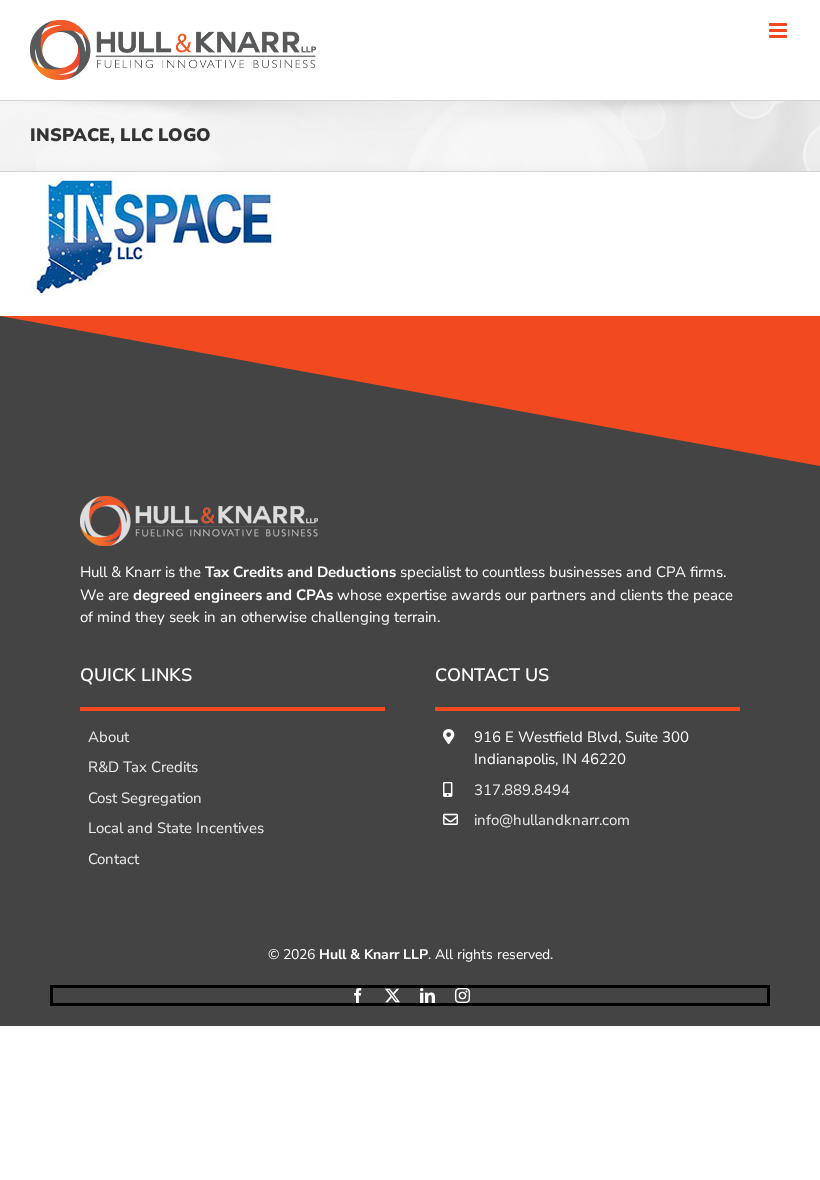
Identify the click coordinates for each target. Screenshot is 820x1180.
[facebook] (357, 995)
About (108, 737)
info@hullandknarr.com (552, 820)
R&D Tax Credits (143, 767)
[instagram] (462, 995)
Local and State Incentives (176, 828)
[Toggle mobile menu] (779, 30)
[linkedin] (427, 995)
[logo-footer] (199, 504)
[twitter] (392, 995)
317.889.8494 (522, 790)
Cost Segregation (145, 798)
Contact (113, 859)
